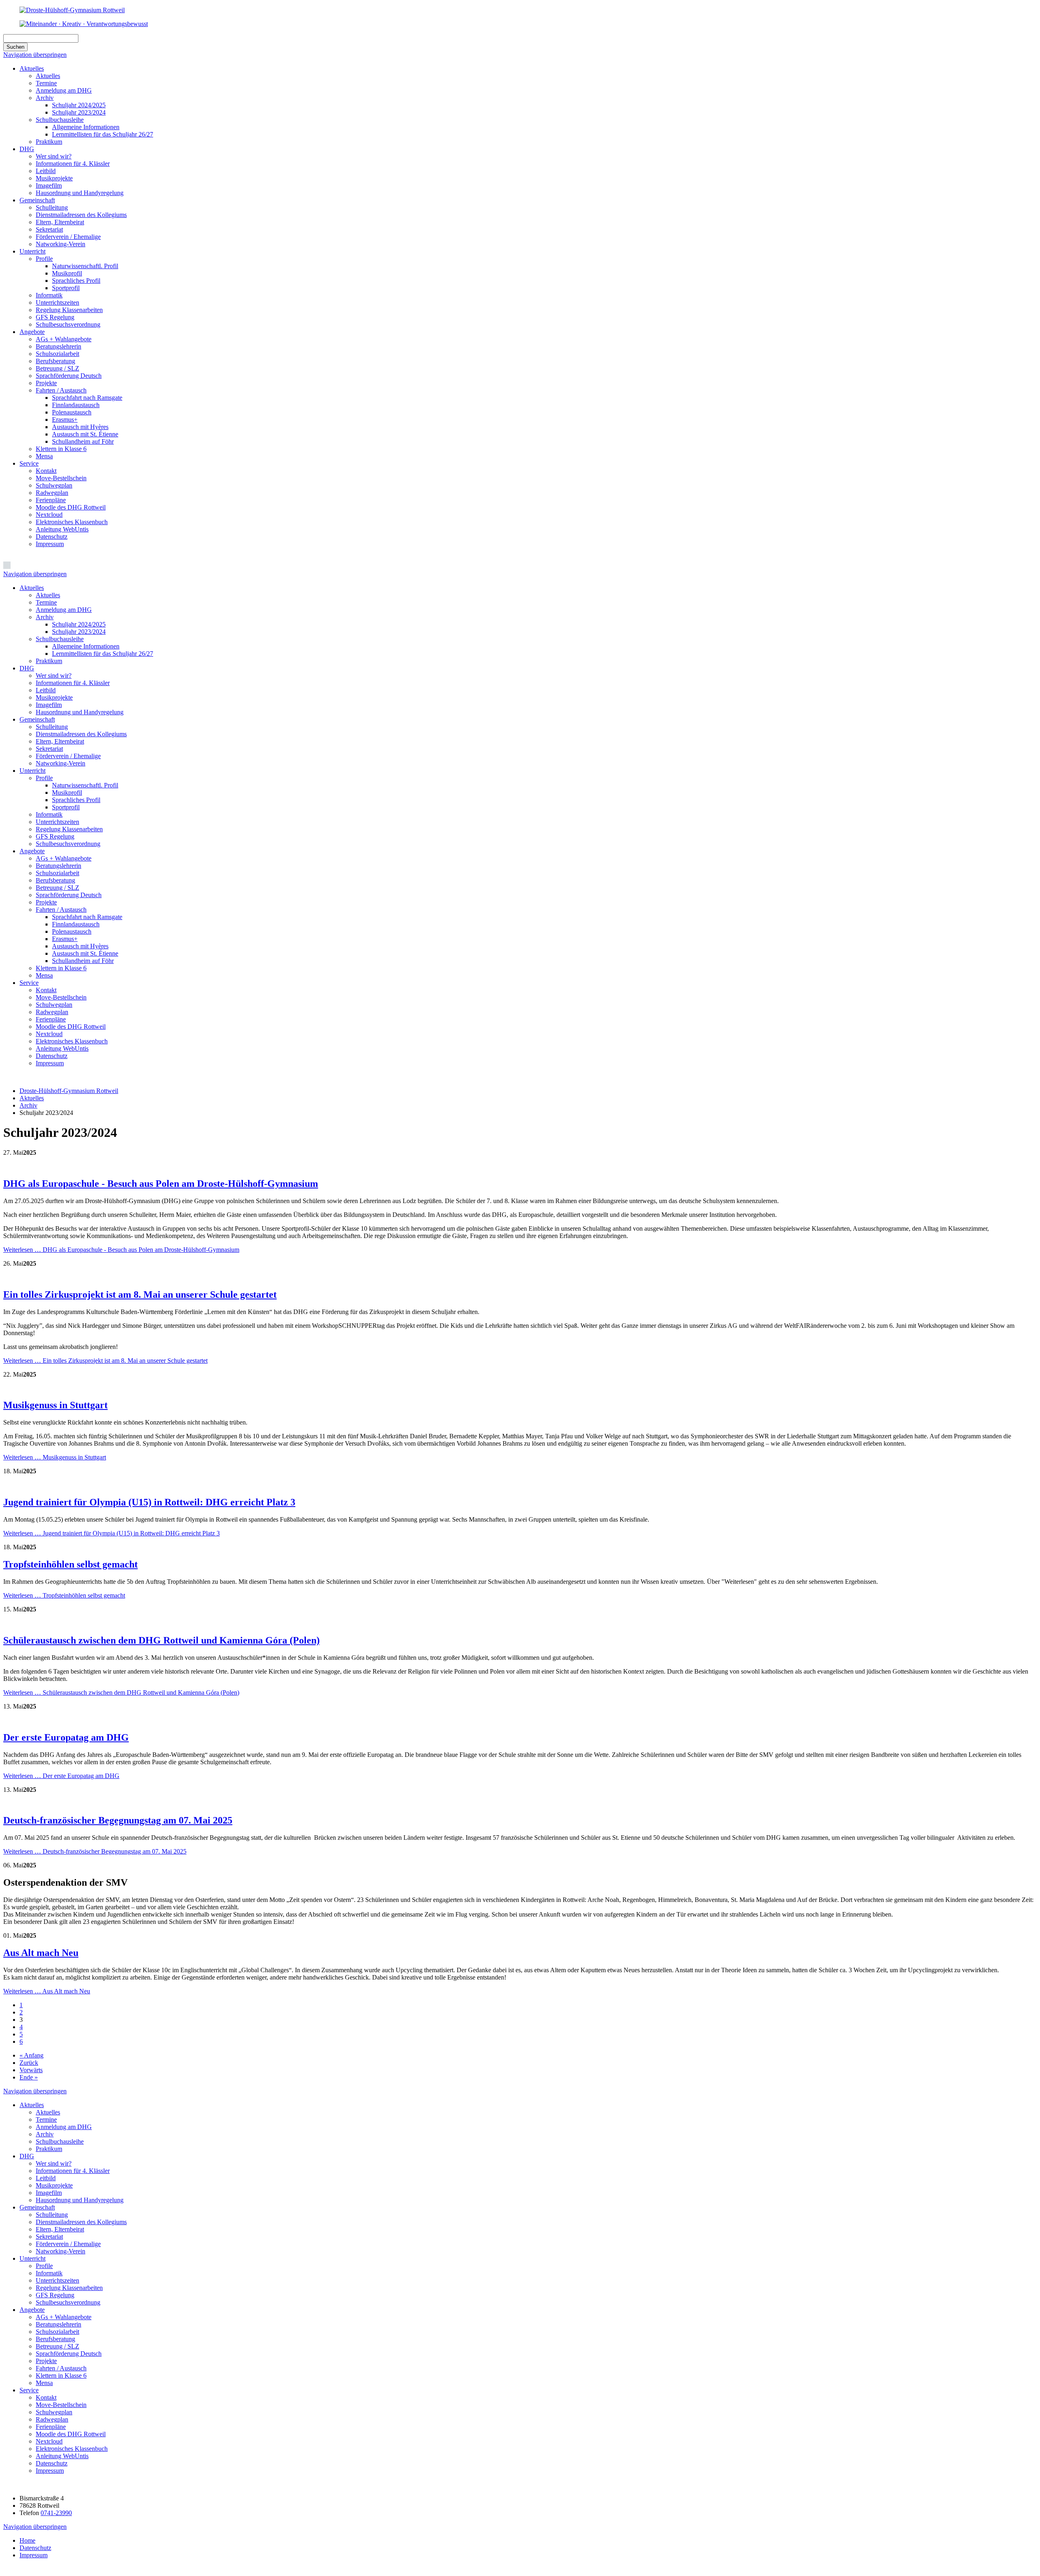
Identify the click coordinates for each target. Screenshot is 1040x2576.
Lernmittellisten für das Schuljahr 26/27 (103, 134)
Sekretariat (49, 229)
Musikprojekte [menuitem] (54, 697)
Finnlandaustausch (76, 405)
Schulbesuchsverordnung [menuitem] (68, 844)
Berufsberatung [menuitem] (55, 880)
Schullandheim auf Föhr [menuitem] (83, 961)
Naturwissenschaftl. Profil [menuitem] (85, 785)
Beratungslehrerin (58, 346)
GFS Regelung (55, 317)
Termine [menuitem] (46, 602)
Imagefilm (49, 185)
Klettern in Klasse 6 (61, 449)
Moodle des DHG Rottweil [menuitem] (71, 1027)
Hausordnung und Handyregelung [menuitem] (80, 712)
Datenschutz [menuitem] (52, 1056)
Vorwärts (31, 2070)
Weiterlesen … (121, 1250)
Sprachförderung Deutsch (69, 376)
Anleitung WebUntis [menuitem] (62, 1048)
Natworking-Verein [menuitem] (61, 763)
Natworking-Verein (61, 244)
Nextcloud (49, 515)
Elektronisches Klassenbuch (72, 522)
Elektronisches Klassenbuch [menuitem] (72, 1041)
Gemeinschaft (37, 200)
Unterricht (32, 251)
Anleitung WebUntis (62, 529)
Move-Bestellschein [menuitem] (61, 997)
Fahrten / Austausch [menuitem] (61, 910)
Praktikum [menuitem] (49, 661)
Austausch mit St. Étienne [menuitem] (85, 953)
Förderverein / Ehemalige (68, 237)
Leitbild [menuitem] (46, 690)
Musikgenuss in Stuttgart (55, 1405)
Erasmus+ (65, 420)
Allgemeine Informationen (86, 127)
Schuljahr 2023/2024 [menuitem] (79, 632)
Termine (46, 83)
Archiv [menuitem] (45, 617)
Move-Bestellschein (61, 478)
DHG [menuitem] (27, 668)
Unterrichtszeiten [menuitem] (57, 822)
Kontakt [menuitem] (46, 990)
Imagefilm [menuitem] (49, 705)
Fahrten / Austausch (61, 390)
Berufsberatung (55, 361)
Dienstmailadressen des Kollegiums (81, 215)
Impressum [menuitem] (50, 1063)
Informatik (49, 295)
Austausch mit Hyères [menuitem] (80, 946)
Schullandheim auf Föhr (83, 441)
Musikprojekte (54, 178)
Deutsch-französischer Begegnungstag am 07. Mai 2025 (118, 1820)
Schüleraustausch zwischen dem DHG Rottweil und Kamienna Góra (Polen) (161, 1640)
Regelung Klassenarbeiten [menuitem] (69, 829)
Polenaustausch (72, 412)
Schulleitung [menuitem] (52, 727)
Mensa (44, 456)
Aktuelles (32, 68)
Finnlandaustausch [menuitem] (76, 924)
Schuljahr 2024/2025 (79, 105)
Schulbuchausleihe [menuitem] (60, 639)
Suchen (15, 47)
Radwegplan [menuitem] (52, 1012)
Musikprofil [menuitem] (67, 793)
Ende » (29, 2077)
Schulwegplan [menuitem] (54, 1005)
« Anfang (31, 2055)
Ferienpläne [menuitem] (51, 1019)
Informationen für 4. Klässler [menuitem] (73, 683)
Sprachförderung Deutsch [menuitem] (69, 895)
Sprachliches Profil (76, 281)
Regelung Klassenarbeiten (69, 310)
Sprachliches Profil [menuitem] (76, 800)
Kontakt (46, 471)
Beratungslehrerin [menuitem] (58, 866)
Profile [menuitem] (44, 778)
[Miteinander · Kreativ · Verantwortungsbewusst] (84, 24)
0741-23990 (56, 2513)
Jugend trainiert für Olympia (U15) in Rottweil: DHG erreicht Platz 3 (149, 1502)
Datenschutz (52, 537)
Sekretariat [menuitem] (49, 749)
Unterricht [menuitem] (32, 771)
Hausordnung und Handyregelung (80, 193)
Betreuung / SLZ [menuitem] (57, 888)
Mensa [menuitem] (44, 975)
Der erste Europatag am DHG (66, 1737)
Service (29, 463)
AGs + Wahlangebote (64, 339)
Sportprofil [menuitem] (66, 807)
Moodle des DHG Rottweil (71, 507)
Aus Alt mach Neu (41, 1953)
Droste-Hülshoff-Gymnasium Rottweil (69, 1091)
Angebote (32, 332)
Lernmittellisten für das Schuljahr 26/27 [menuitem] (103, 654)
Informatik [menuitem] (49, 814)
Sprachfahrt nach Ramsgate (87, 398)
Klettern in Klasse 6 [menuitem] (61, 968)
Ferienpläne (51, 500)
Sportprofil (66, 288)
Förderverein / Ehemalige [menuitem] (68, 756)
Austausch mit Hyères (80, 427)
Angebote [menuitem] (32, 851)
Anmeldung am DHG (64, 90)
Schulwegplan (54, 485)
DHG (27, 149)
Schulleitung (52, 207)
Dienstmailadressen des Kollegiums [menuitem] (81, 734)
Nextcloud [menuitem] (49, 1034)
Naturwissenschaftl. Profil (85, 266)
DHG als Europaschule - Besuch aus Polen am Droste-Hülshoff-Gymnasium (161, 1184)
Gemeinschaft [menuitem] (37, 719)
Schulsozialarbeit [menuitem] (57, 873)
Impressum (50, 544)
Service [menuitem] (29, 983)
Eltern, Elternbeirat (60, 222)
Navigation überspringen (35, 55)
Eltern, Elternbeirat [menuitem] (60, 741)
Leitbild (46, 171)
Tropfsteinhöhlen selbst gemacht (70, 1564)
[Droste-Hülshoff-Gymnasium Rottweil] (72, 10)
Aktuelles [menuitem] (32, 588)
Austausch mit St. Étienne (85, 434)
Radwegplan (52, 493)
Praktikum (49, 142)
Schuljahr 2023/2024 (79, 112)
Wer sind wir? (54, 156)
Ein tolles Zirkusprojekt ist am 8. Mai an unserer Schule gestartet (140, 1295)
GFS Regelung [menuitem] (55, 836)
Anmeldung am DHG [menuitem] (64, 610)
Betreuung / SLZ (57, 368)
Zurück (29, 2063)
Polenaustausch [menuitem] (72, 931)
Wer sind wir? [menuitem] (54, 675)
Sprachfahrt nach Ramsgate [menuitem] (87, 917)
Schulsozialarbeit (57, 354)
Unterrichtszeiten (57, 302)
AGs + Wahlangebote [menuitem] (64, 858)
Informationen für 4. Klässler (73, 164)
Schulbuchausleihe (60, 120)
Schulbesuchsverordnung (68, 324)
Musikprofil (67, 273)
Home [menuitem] (27, 2540)
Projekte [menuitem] (46, 902)
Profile (44, 259)
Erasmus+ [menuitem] (65, 939)
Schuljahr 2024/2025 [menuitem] (79, 624)
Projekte (46, 383)
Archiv (45, 98)
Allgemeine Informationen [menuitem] (86, 646)
